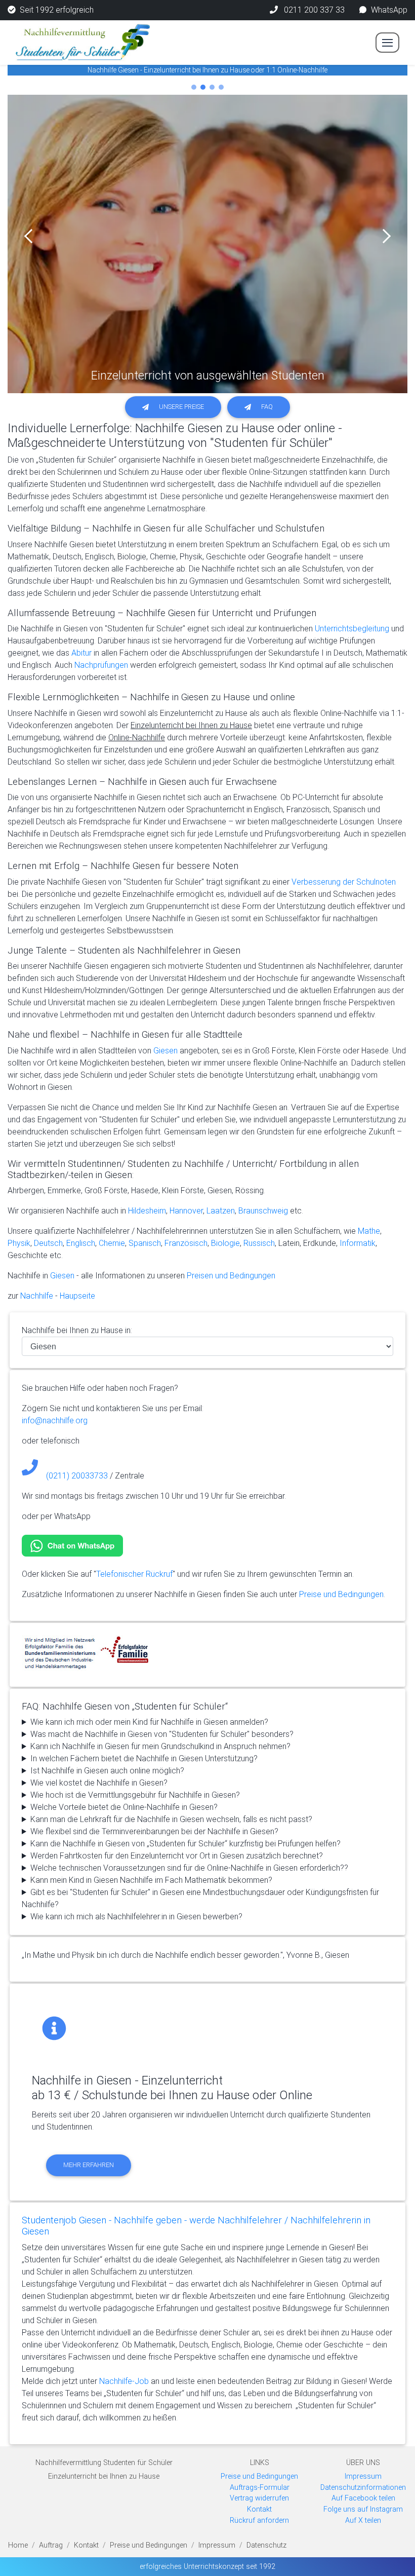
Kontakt (259, 2509)
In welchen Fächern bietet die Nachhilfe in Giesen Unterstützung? (144, 1758)
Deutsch (48, 1243)
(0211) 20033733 (77, 1476)
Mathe (369, 1231)
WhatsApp (389, 10)
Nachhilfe (36, 1296)
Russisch (259, 1243)
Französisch (186, 1243)
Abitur (81, 653)
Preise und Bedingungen (341, 1594)
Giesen (165, 1051)
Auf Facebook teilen (363, 2498)
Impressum (363, 2476)
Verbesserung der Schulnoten (344, 882)
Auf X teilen (363, 2521)
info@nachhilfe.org (55, 1420)
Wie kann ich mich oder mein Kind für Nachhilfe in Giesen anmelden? (149, 1722)
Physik (19, 1243)
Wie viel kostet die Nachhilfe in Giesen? (99, 1783)
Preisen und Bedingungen (231, 1276)
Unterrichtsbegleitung (352, 629)
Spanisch (145, 1243)
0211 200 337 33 (313, 10)
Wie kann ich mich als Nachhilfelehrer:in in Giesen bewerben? (136, 1917)
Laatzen (221, 1211)
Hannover (186, 1211)
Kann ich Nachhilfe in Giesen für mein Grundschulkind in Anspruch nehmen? (160, 1746)
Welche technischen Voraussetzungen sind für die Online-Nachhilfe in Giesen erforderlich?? (189, 1868)
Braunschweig (263, 1211)
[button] (32, 236)
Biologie (225, 1243)
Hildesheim (147, 1211)
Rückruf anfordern (259, 2521)
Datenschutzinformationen (363, 2488)
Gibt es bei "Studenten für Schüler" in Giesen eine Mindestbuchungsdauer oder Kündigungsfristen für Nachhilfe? (200, 1898)
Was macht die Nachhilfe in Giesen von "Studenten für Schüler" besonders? (162, 1734)
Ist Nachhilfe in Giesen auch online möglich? (107, 1771)
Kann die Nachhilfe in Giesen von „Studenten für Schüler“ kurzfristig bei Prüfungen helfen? (185, 1844)
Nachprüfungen (101, 665)
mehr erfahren (89, 2165)
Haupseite (77, 1296)
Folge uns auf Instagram (363, 2509)
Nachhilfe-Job (124, 2381)
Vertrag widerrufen (259, 2498)
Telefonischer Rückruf (134, 1574)
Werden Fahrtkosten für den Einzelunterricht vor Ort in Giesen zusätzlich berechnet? (177, 1856)
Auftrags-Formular (260, 2488)
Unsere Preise (181, 407)
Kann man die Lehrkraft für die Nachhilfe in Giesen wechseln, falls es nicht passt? (171, 1819)
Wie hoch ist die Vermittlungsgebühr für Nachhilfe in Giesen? (135, 1795)
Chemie (112, 1243)
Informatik (358, 1243)
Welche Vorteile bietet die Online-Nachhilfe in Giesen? (124, 1807)
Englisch (81, 1243)
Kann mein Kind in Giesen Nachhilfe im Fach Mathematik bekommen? (151, 1880)
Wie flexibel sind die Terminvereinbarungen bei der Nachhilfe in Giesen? (154, 1831)
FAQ (267, 407)
